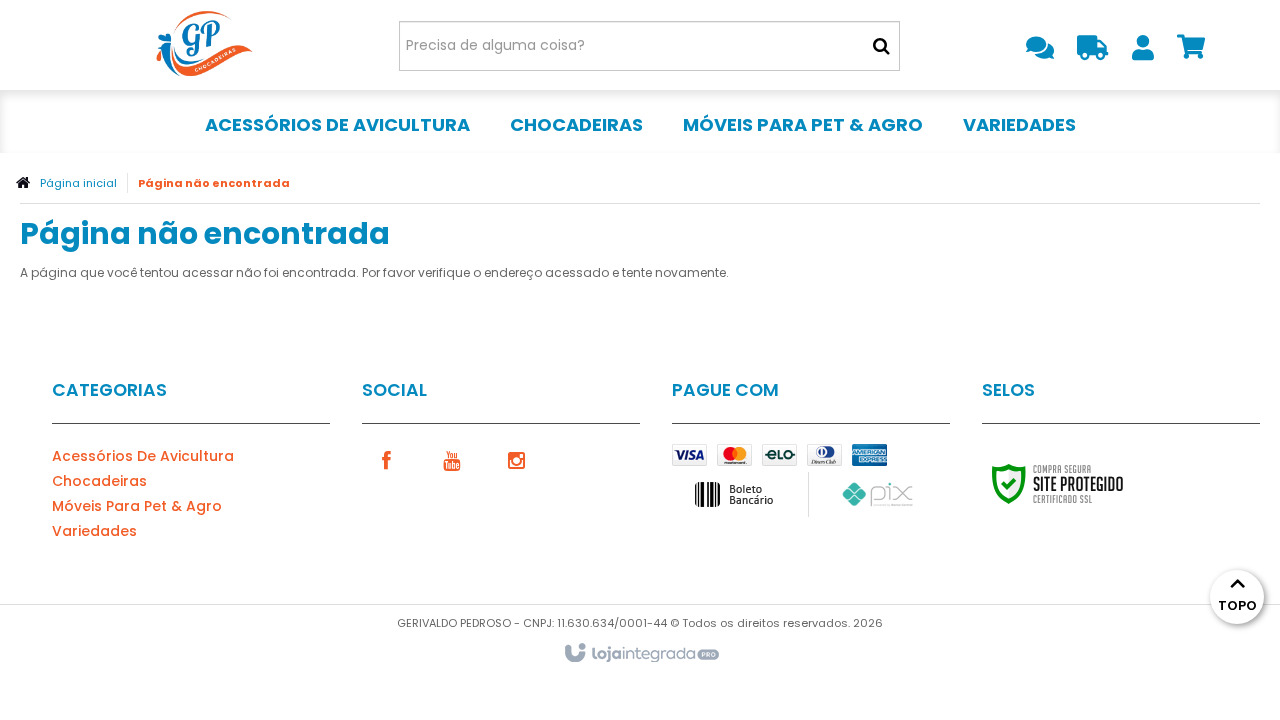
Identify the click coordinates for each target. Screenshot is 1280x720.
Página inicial (78, 183)
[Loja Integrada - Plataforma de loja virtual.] (640, 654)
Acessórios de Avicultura (143, 456)
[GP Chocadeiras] (201, 45)
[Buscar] (881, 46)
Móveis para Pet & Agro (137, 506)
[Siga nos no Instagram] (517, 459)
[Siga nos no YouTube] (452, 459)
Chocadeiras (99, 481)
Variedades (94, 531)
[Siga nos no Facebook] (387, 459)
